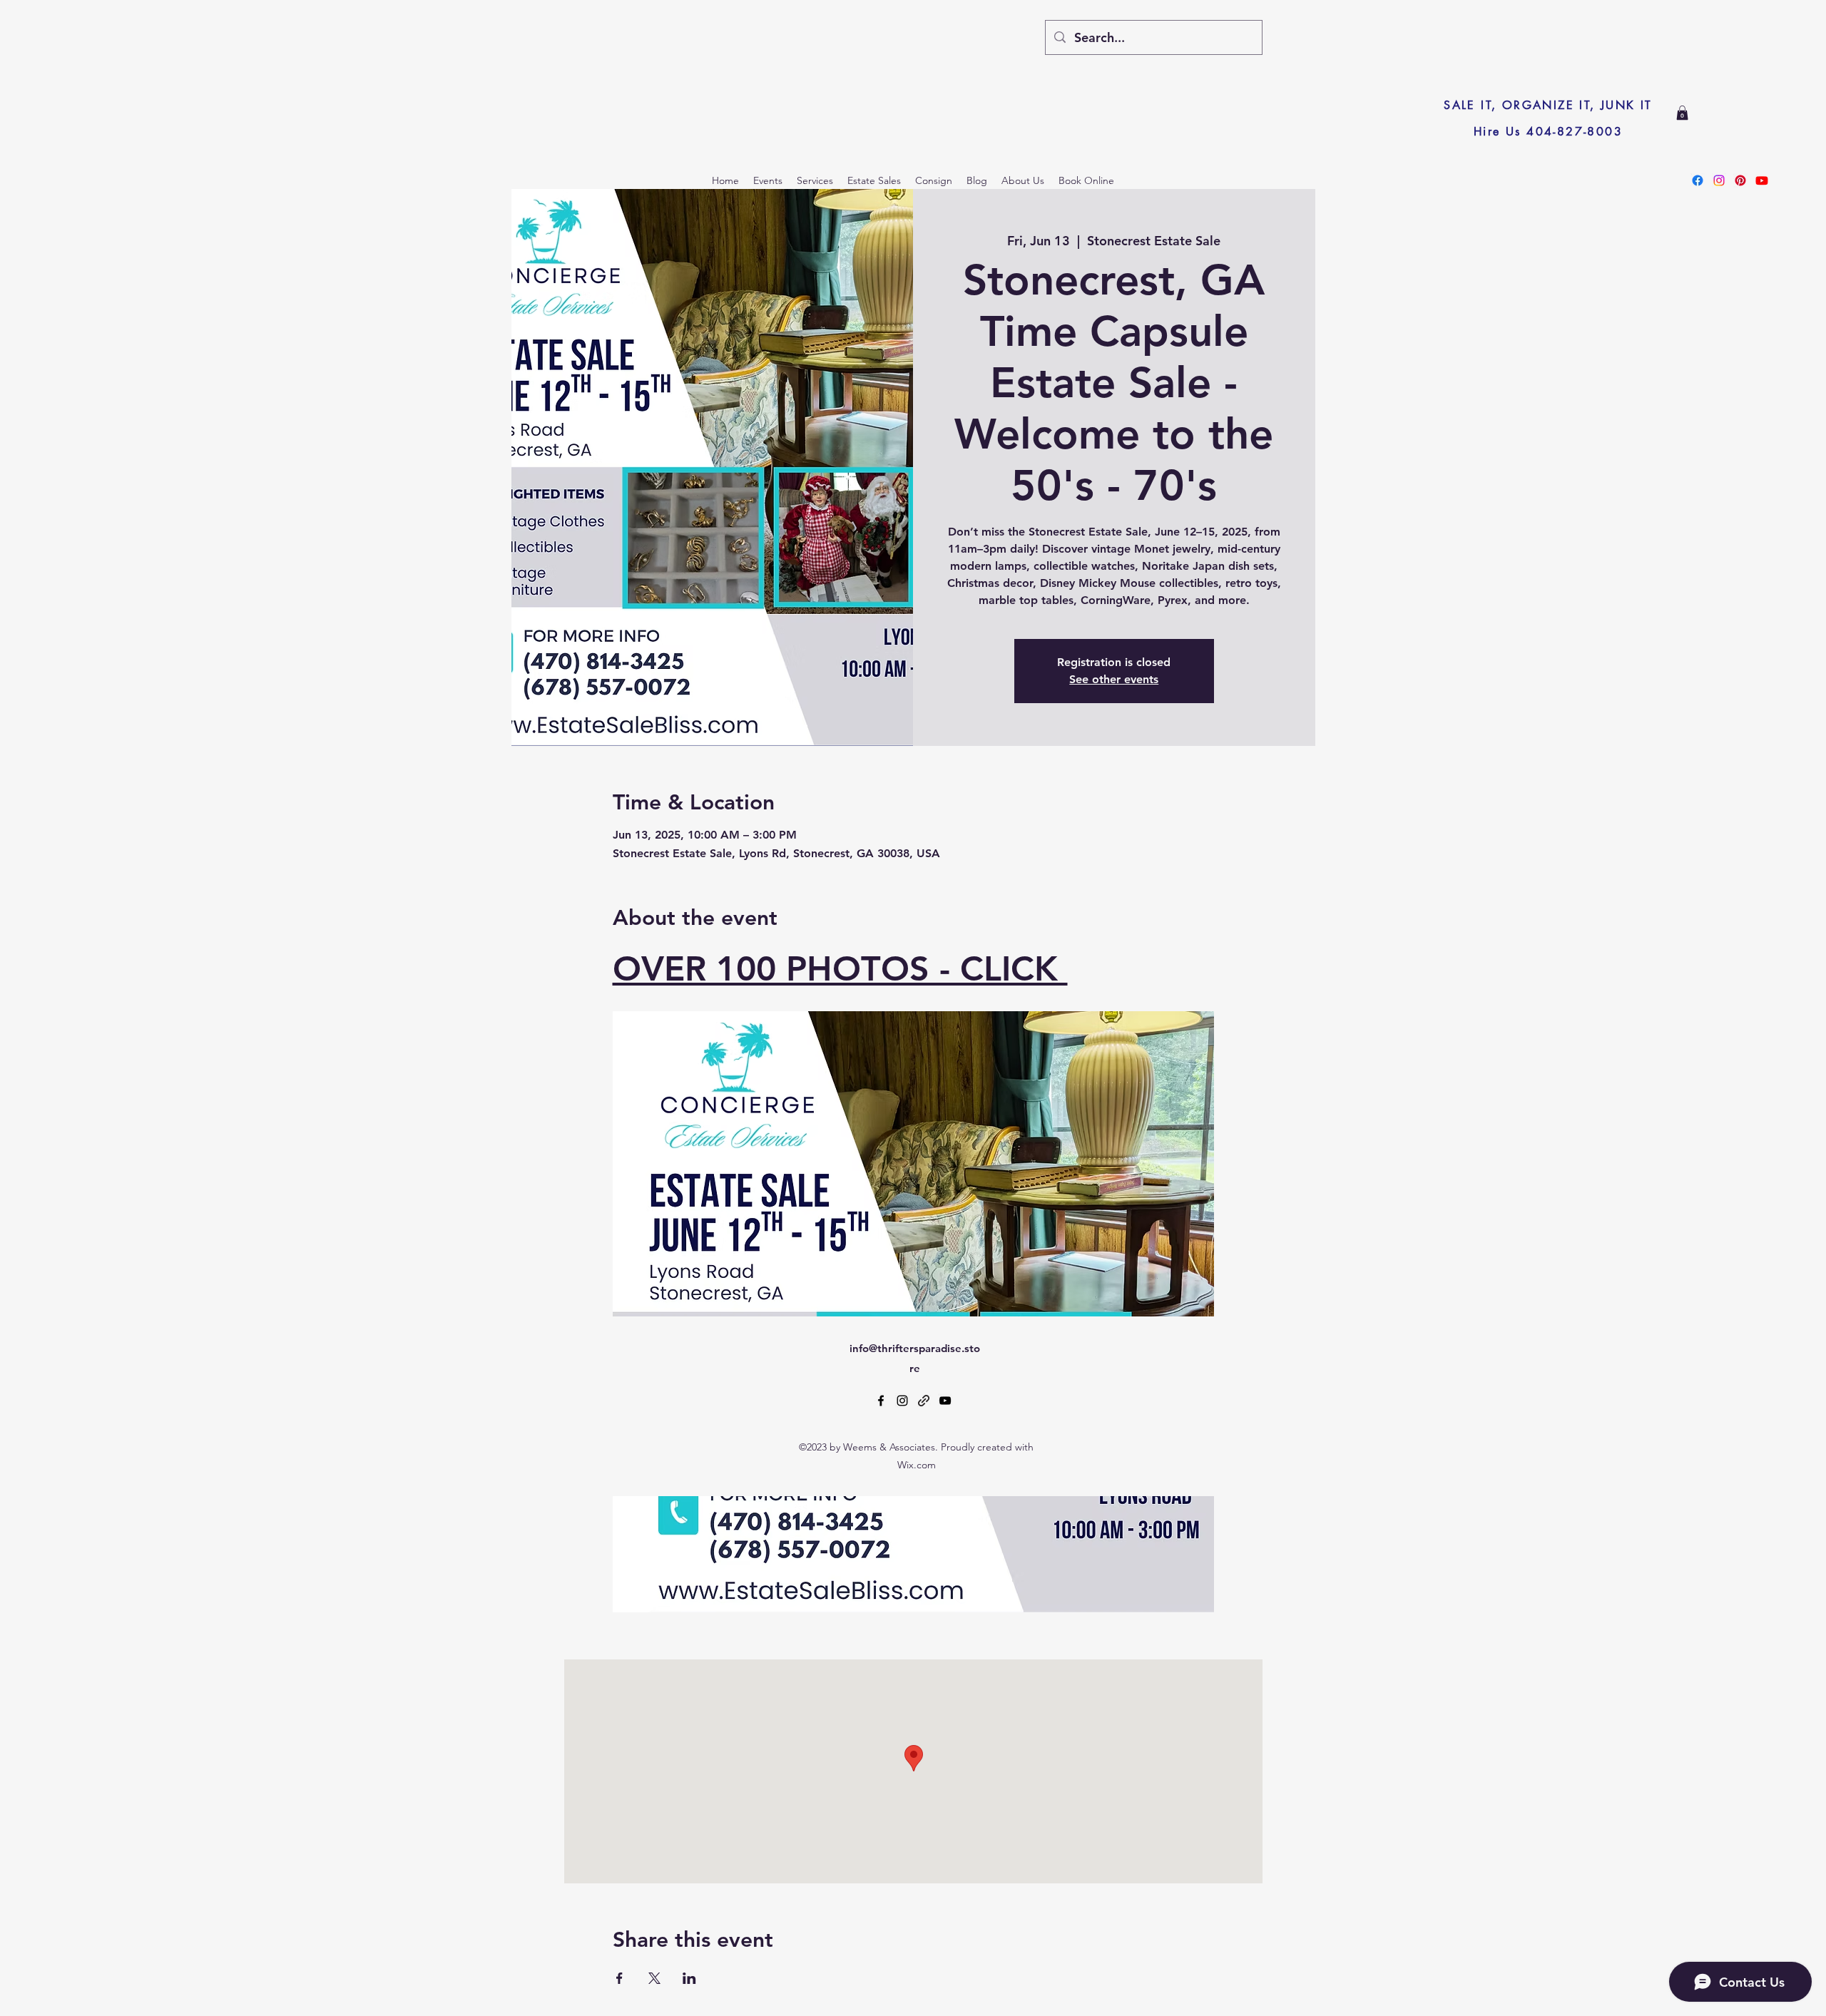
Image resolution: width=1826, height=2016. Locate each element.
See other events (1114, 679)
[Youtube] (1762, 180)
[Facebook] (1698, 180)
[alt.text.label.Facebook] (881, 1401)
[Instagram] (1719, 180)
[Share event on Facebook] (619, 1978)
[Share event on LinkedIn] (689, 1978)
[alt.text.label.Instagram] (902, 1401)
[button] (1682, 113)
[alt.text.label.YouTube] (945, 1401)
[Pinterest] (1740, 180)
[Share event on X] (654, 1978)
